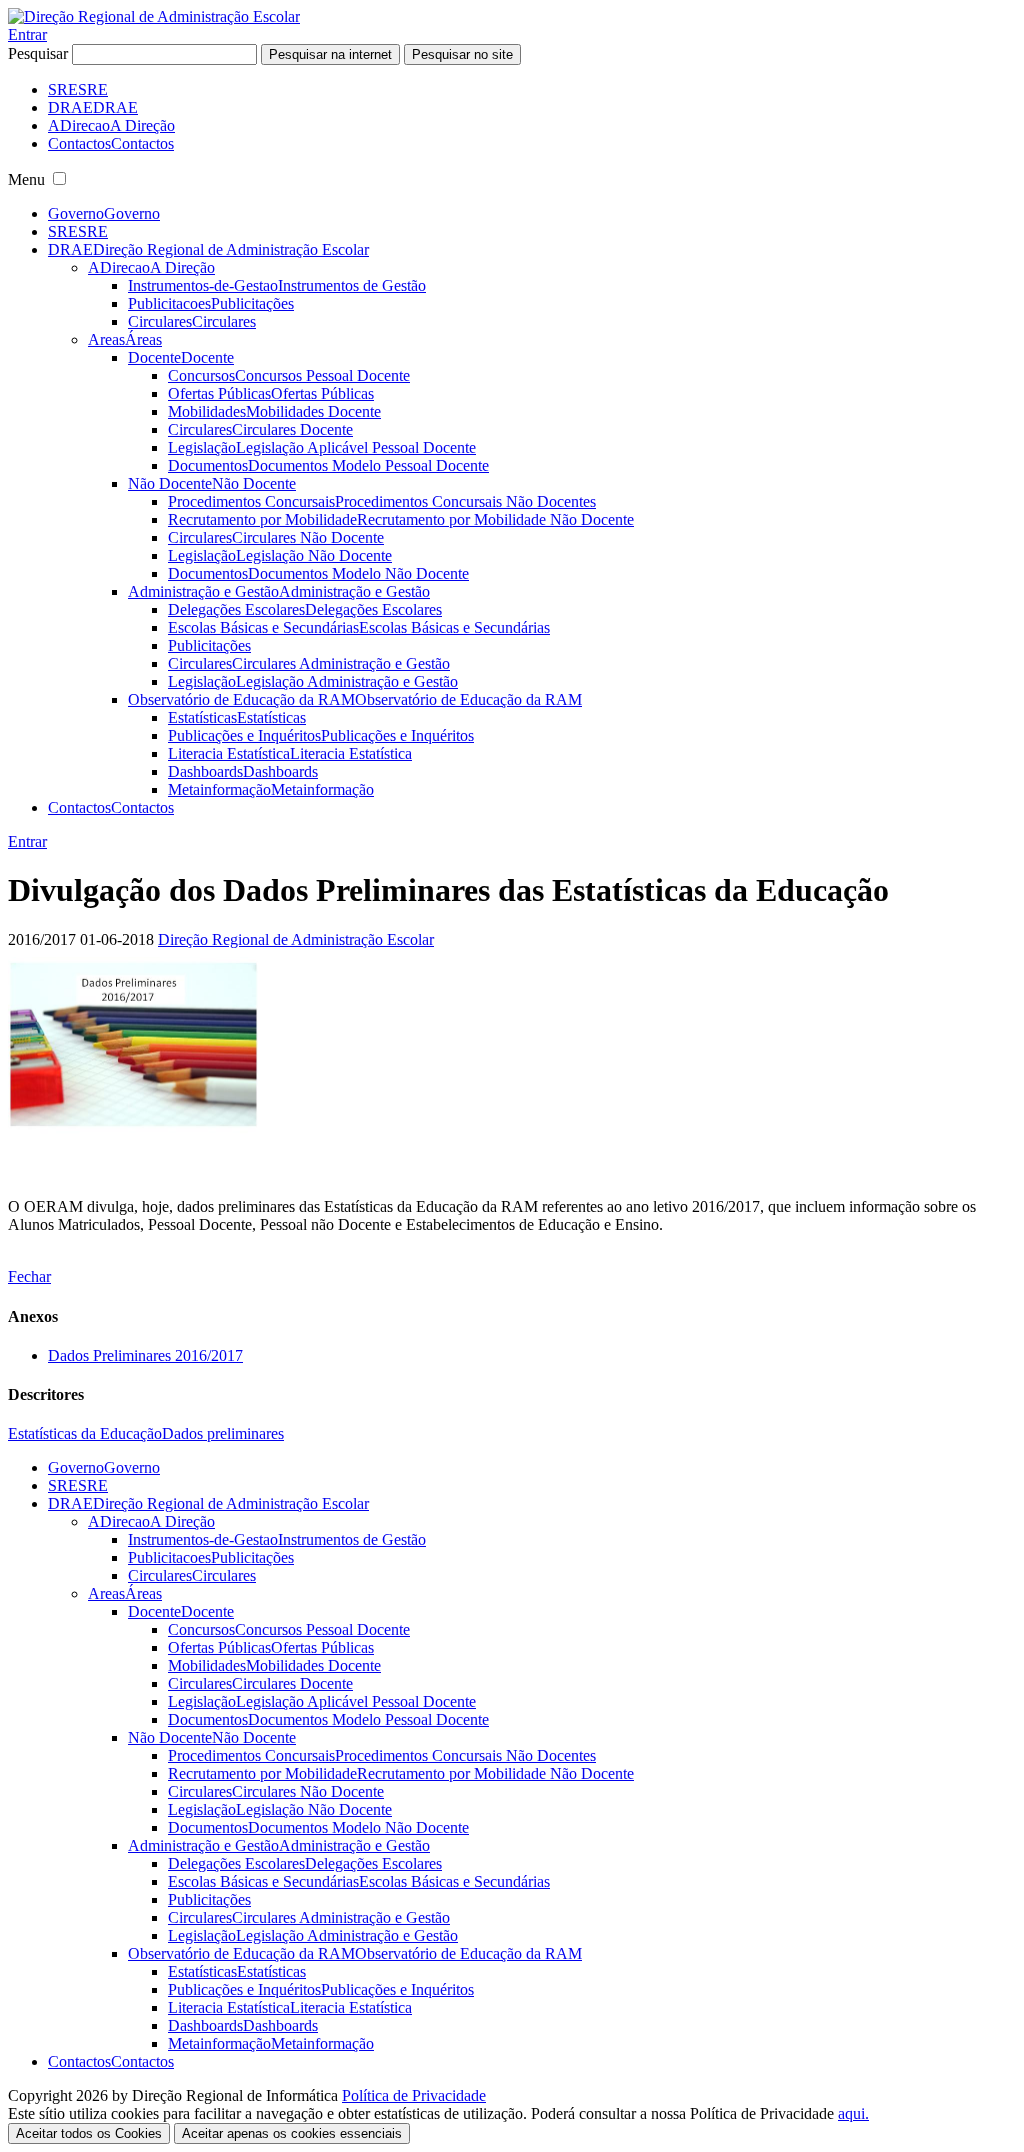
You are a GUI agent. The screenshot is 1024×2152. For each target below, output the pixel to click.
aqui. (853, 2113)
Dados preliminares (223, 1433)
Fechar (29, 1276)
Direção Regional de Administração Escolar (296, 939)
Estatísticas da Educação (85, 1433)
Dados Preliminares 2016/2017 (145, 1355)
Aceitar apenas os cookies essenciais (292, 2133)
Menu (26, 179)
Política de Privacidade (414, 2095)
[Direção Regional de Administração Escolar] (154, 16)
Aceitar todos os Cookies (89, 2133)
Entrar (27, 34)
